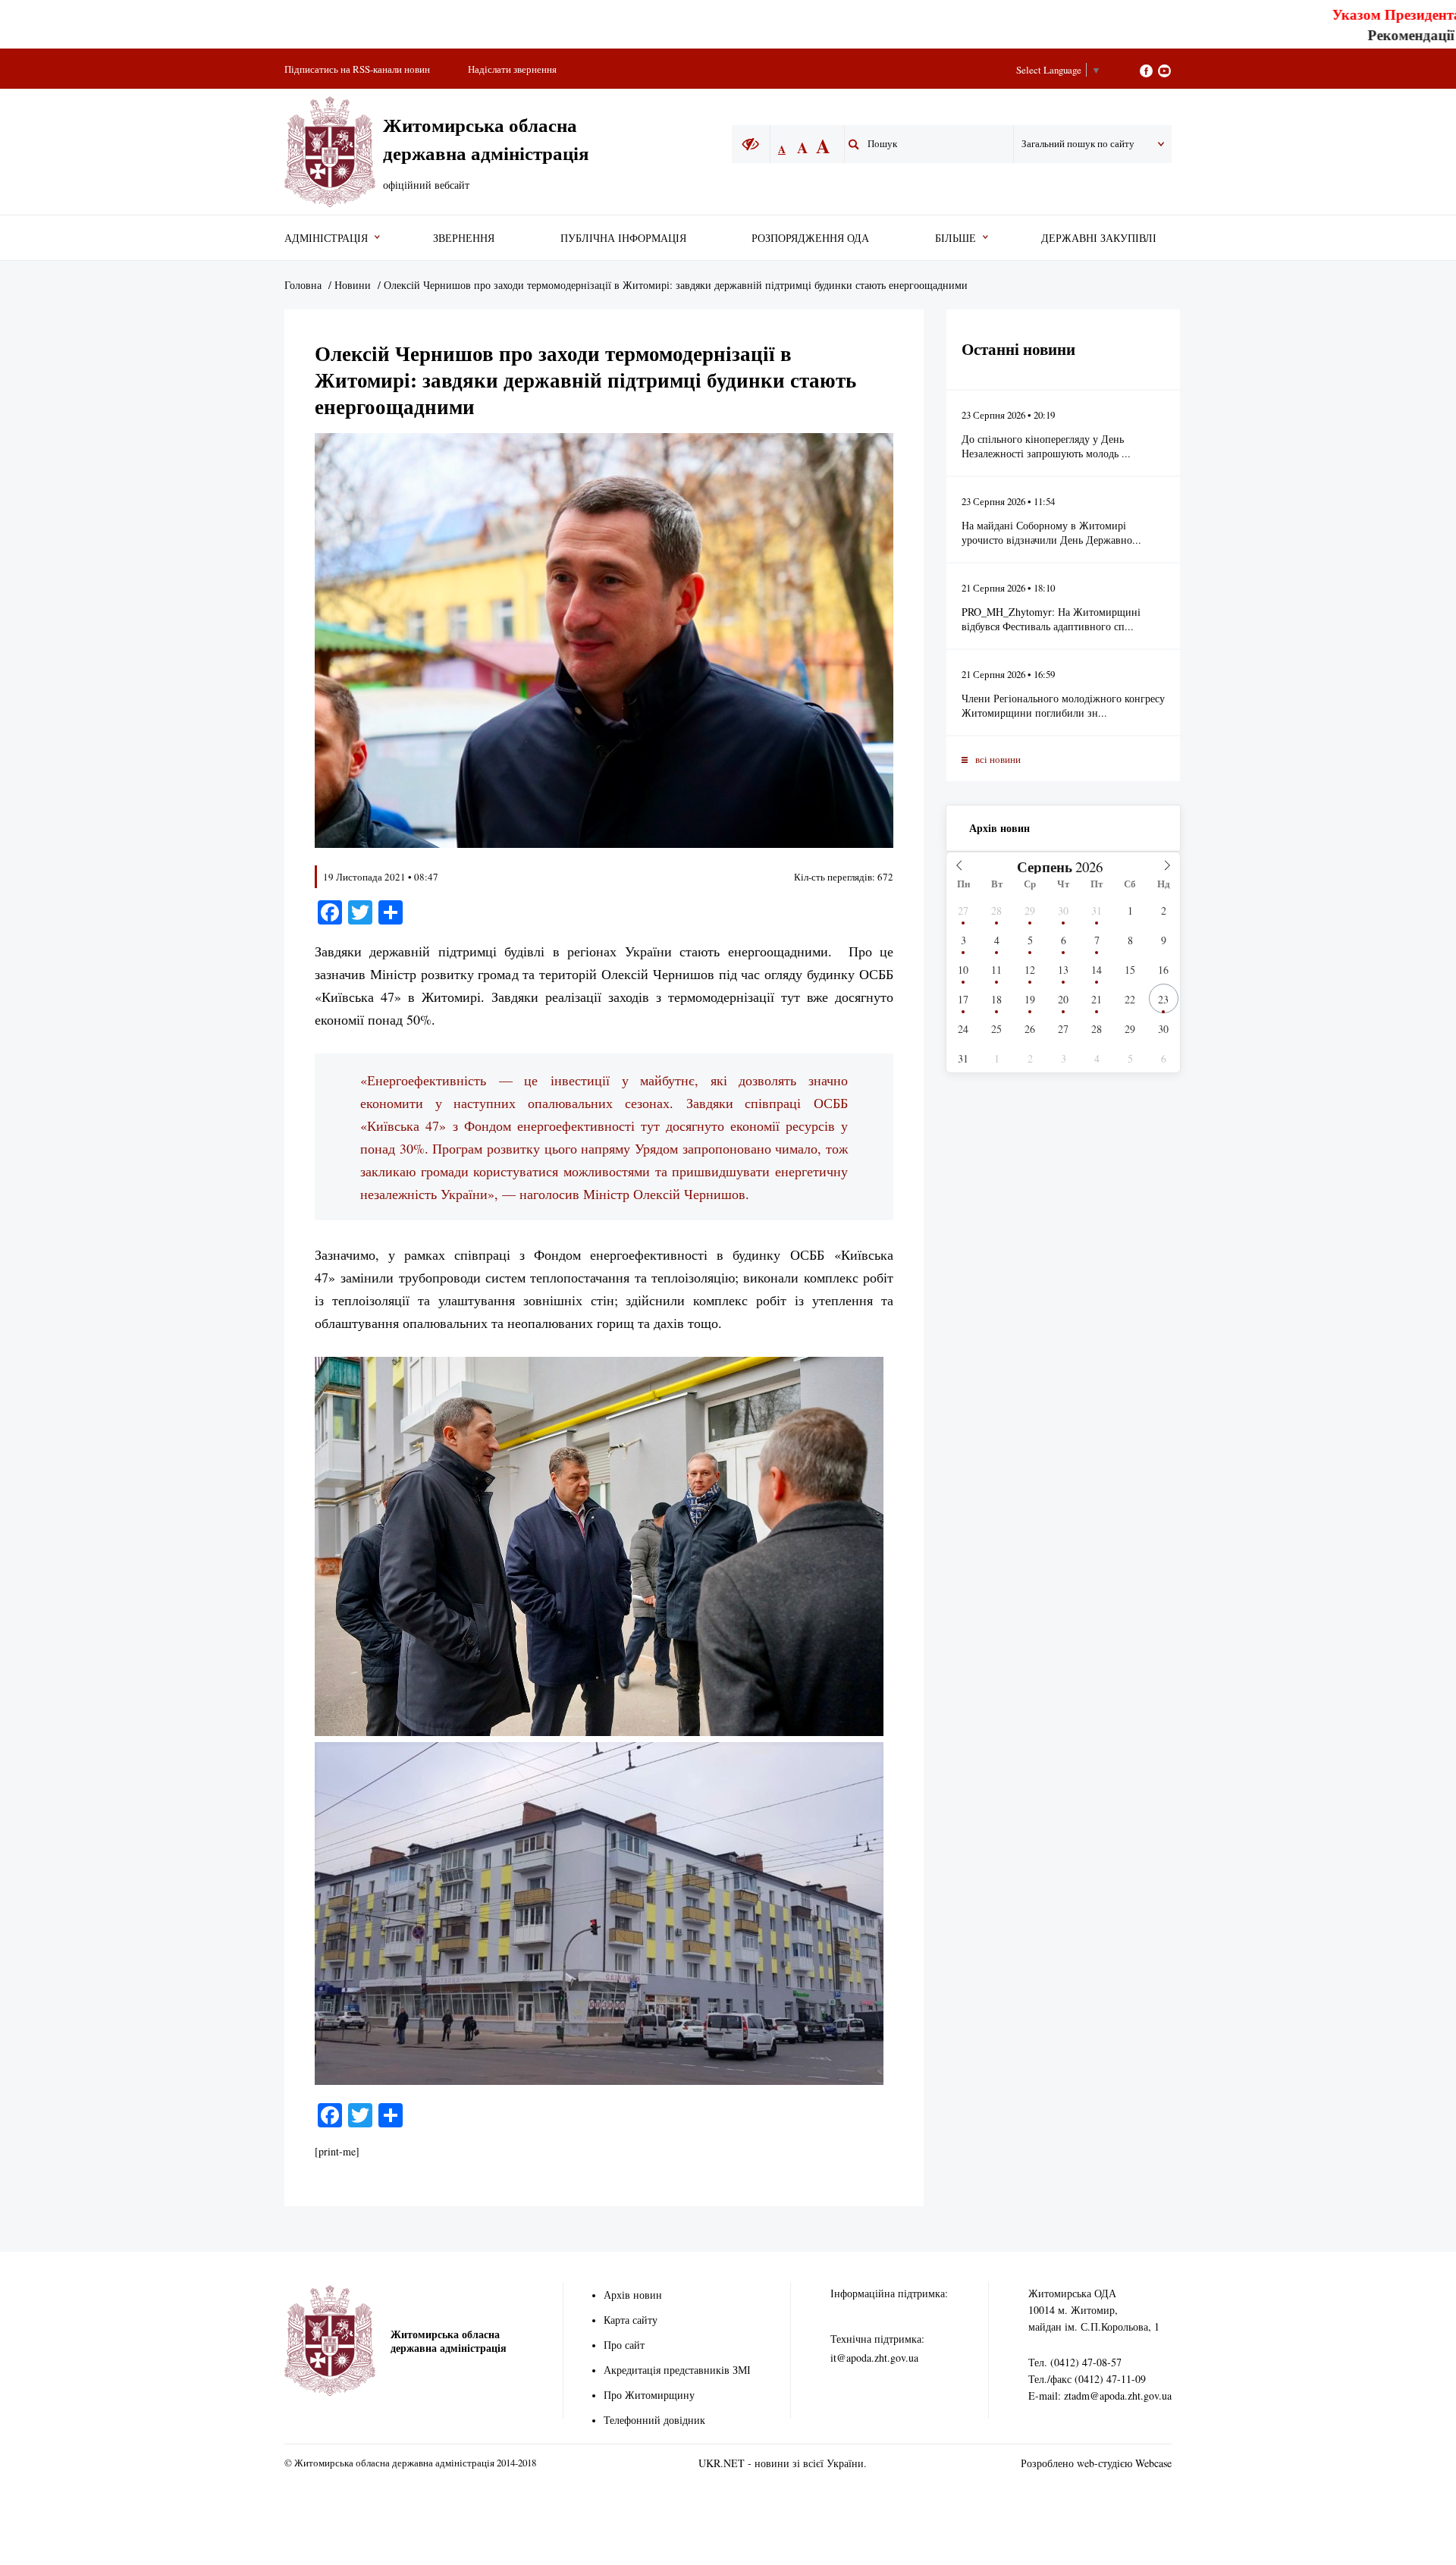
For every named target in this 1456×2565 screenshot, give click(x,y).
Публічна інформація (623, 238)
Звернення (464, 238)
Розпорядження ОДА (810, 238)
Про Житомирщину (649, 2395)
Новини (353, 285)
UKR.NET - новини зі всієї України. (783, 2463)
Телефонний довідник (654, 2420)
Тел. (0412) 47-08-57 (1075, 2362)
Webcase (1153, 2463)
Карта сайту (631, 2320)
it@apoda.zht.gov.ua (874, 2358)
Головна (303, 285)
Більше (955, 238)
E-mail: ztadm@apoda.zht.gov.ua (1100, 2395)
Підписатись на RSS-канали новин (357, 69)
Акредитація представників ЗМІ (677, 2370)
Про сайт (624, 2345)
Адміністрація (326, 238)
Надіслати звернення (512, 69)
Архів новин (999, 828)
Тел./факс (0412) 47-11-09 (1087, 2379)
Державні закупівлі (1099, 238)
